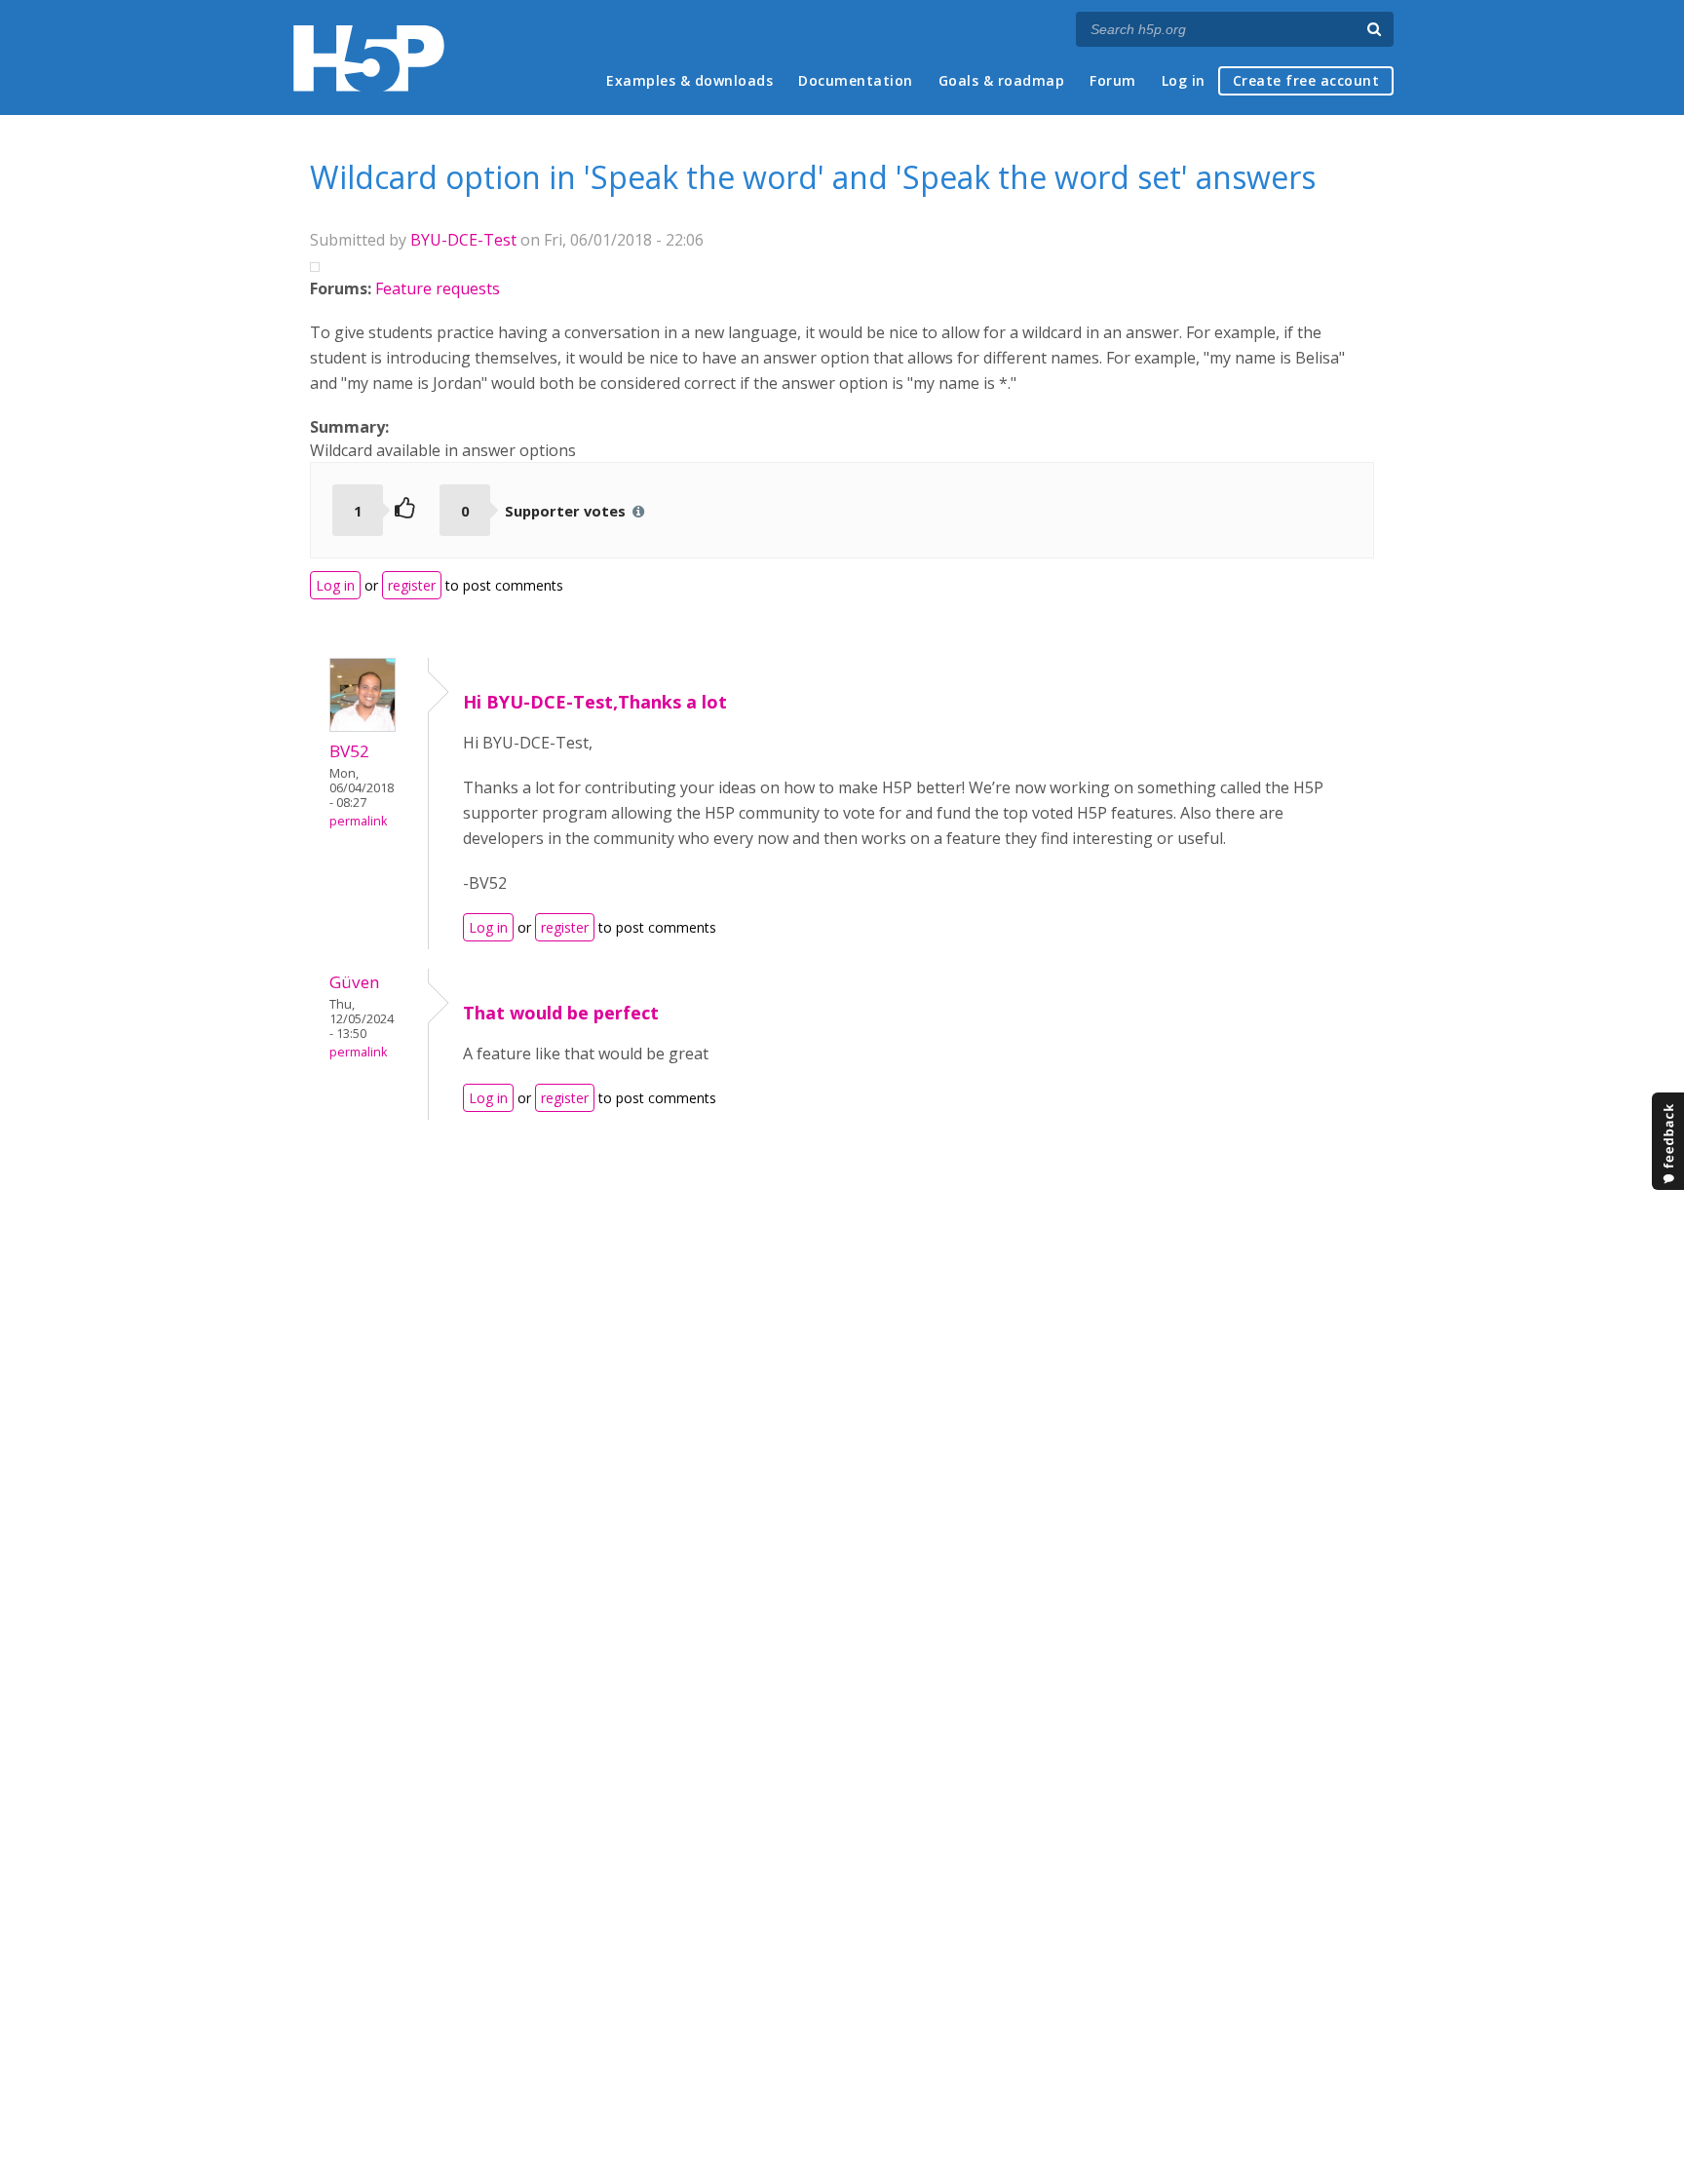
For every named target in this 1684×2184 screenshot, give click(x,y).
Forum (1113, 80)
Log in (1184, 80)
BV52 (349, 751)
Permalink (358, 821)
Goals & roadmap (1002, 80)
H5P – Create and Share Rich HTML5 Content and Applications (369, 58)
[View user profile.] (363, 726)
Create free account (1306, 80)
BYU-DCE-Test (463, 240)
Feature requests (438, 288)
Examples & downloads (689, 80)
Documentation (856, 80)
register (412, 585)
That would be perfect (561, 1013)
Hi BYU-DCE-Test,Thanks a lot (595, 702)
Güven (355, 982)
